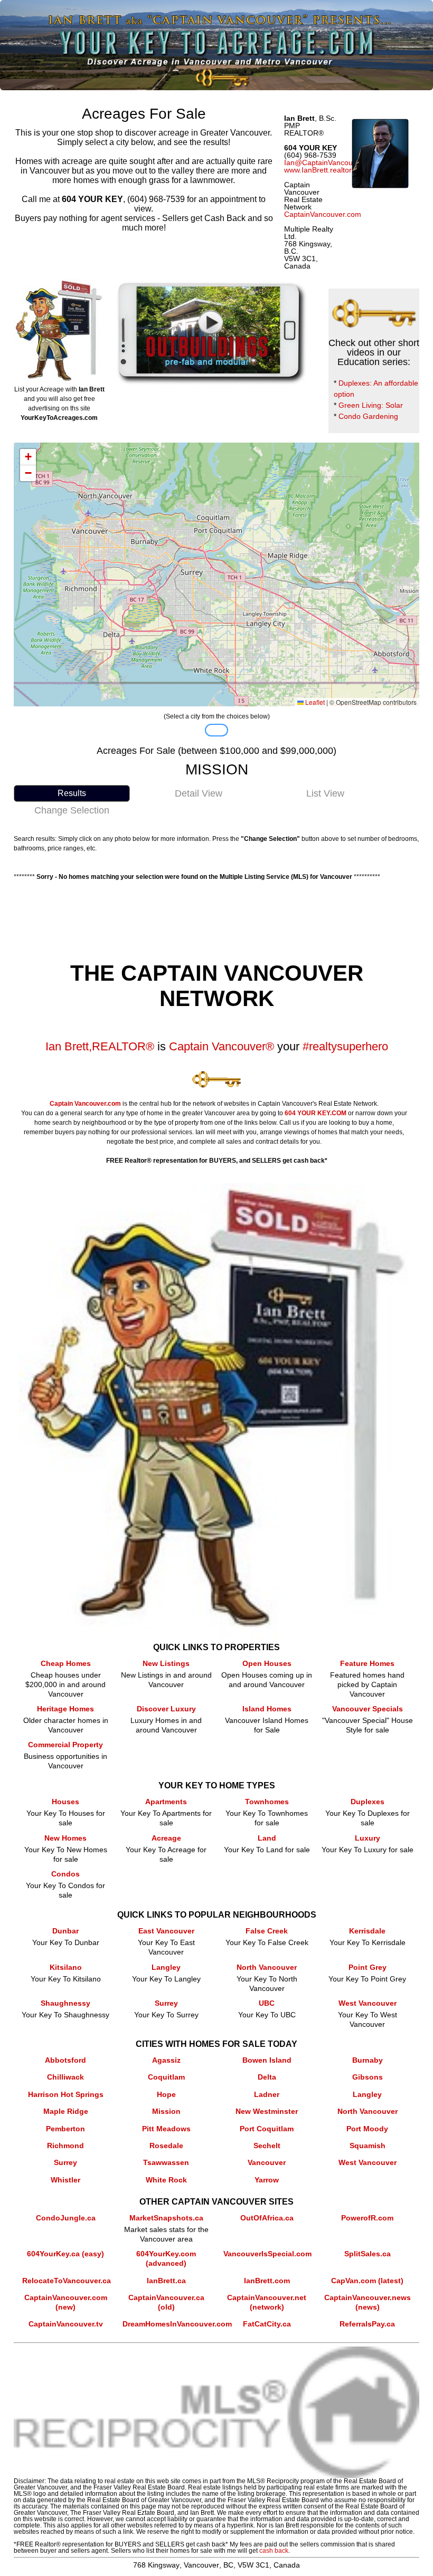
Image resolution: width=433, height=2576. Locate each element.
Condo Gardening (368, 416)
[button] (28, 457)
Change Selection (72, 810)
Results (72, 793)
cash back (274, 2551)
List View (325, 793)
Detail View (199, 793)
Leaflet (314, 702)
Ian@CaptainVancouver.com (332, 162)
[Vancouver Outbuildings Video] (211, 284)
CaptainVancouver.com (323, 214)
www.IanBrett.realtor (318, 170)
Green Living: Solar (371, 405)
